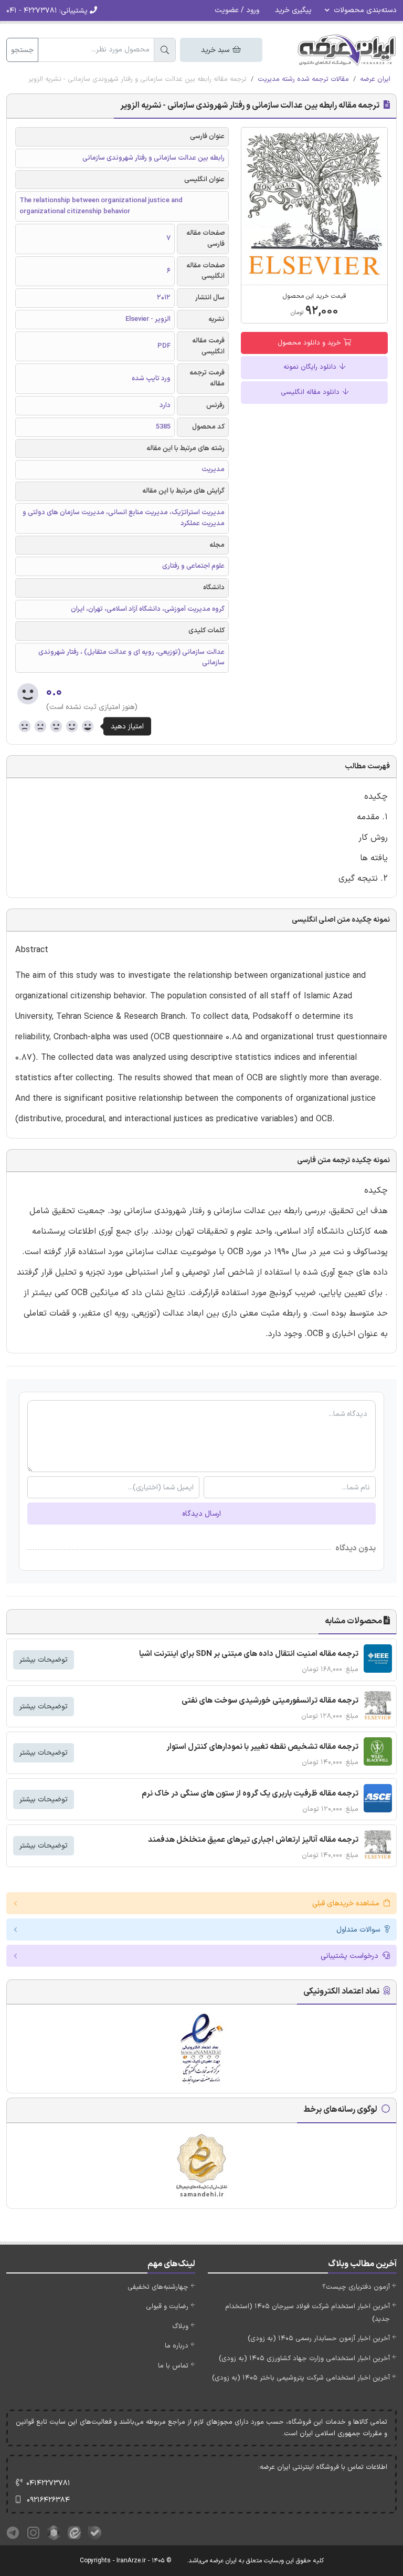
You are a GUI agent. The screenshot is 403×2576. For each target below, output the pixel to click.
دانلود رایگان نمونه (311, 367)
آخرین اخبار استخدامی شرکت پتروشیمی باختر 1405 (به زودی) (301, 2378)
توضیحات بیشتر (44, 1660)
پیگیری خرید (293, 10)
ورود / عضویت (237, 10)
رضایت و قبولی (167, 2307)
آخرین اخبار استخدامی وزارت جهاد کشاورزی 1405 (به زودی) (304, 2359)
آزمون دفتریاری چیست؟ (356, 2287)
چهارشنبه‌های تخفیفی (158, 2287)
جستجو (22, 50)
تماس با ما (173, 2366)
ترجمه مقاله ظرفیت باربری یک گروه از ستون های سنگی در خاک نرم (250, 1794)
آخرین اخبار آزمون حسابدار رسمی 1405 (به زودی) (319, 2339)
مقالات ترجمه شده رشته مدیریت (303, 79)
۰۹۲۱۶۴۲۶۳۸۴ (48, 2500)
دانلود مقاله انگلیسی (311, 392)
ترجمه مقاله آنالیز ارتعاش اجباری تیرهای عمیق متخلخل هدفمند (253, 1840)
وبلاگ (180, 2327)
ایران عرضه (375, 79)
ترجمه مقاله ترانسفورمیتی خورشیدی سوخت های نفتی (270, 1701)
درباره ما (177, 2346)
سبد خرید (216, 50)
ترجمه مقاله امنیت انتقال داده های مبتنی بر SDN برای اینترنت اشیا (249, 1654)
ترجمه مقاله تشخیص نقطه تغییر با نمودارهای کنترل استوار (262, 1747)
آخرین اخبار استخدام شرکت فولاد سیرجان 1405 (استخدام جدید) (307, 2313)
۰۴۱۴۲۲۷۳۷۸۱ (48, 2483)
